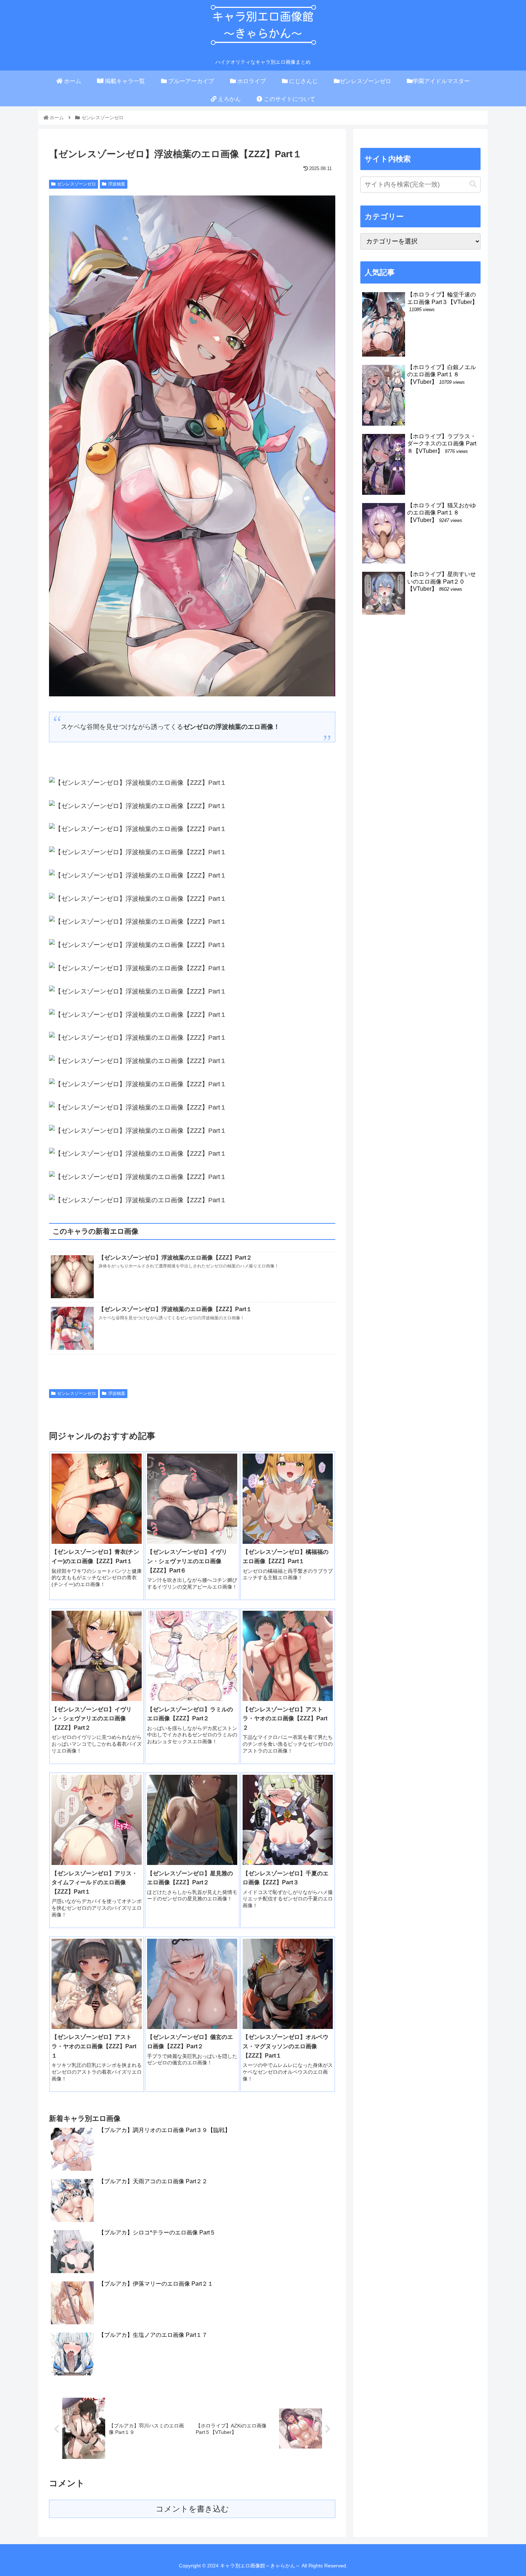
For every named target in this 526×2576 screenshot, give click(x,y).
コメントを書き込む (192, 2509)
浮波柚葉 (117, 184)
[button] (473, 184)
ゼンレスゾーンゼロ (77, 184)
